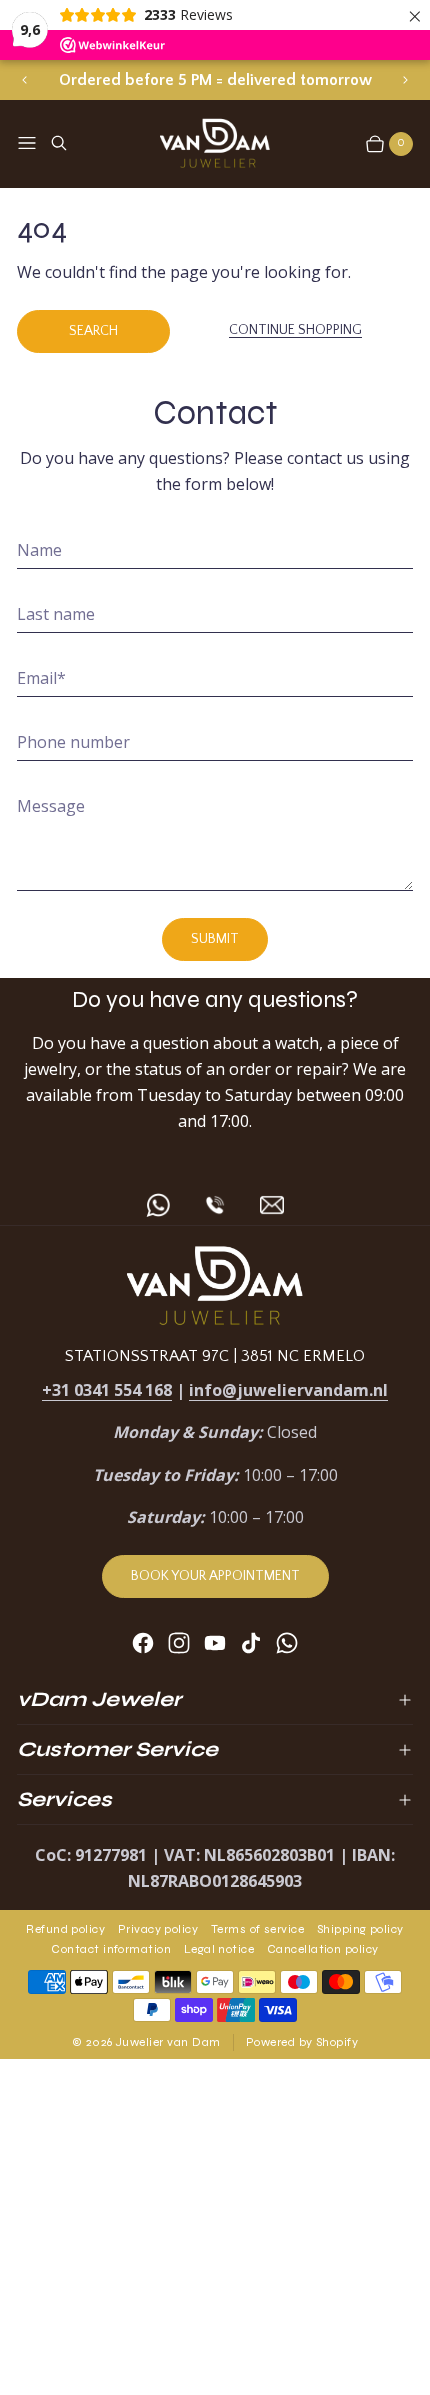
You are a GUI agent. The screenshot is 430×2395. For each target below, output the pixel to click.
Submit (215, 939)
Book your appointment (215, 1576)
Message (51, 806)
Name (39, 550)
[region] (215, 80)
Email (41, 678)
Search (93, 331)
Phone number (73, 742)
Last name (56, 614)
